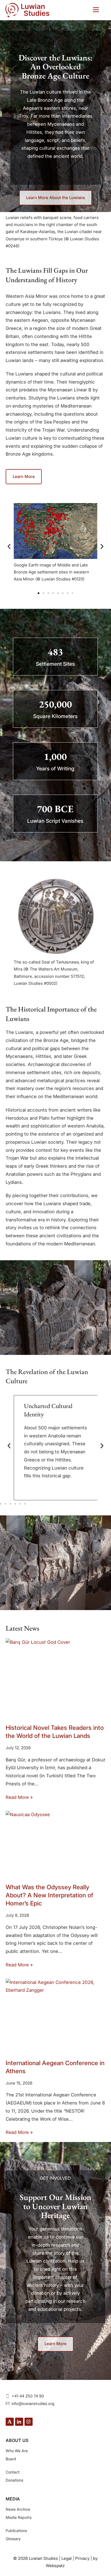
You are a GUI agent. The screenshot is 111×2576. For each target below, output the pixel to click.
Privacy (82, 2558)
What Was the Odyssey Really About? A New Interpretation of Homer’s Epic (49, 1895)
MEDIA (13, 2499)
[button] (96, 10)
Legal (67, 2558)
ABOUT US (17, 2440)
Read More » (19, 1797)
